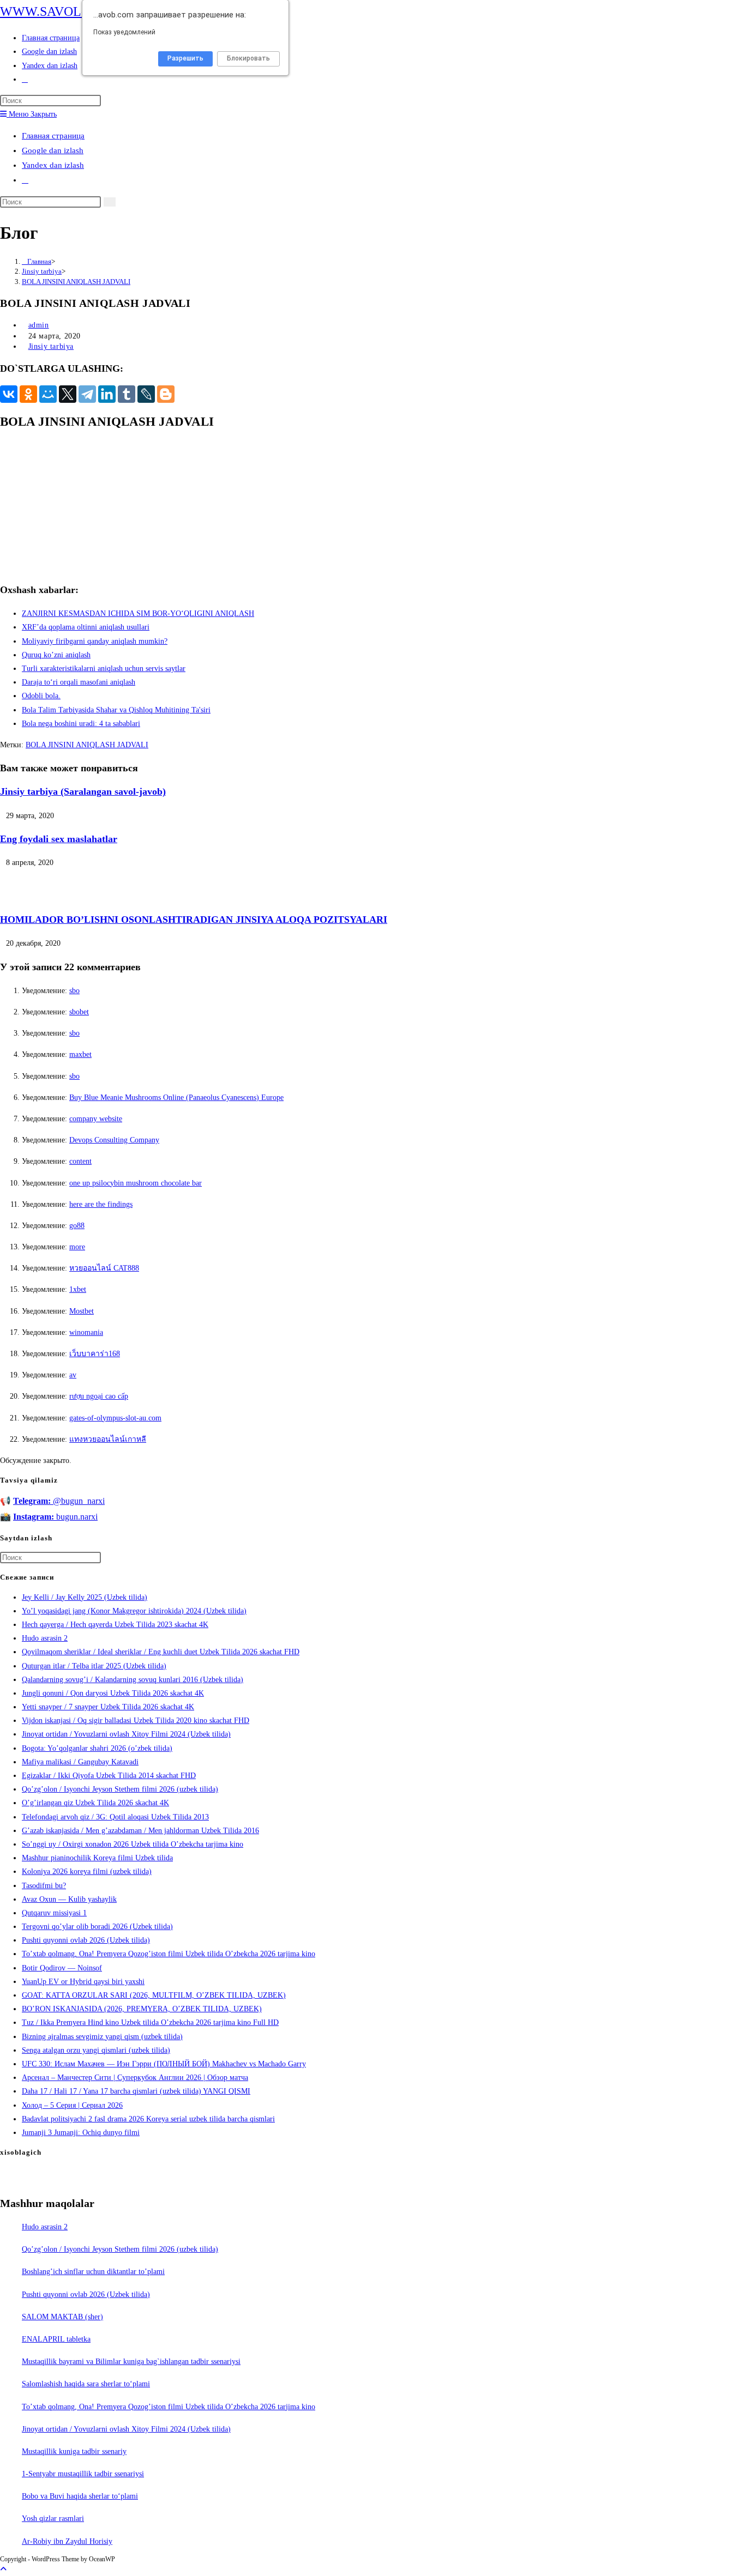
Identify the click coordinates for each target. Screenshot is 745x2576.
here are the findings (101, 1204)
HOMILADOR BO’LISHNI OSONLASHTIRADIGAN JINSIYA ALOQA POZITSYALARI (194, 920)
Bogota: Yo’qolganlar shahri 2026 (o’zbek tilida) (97, 1748)
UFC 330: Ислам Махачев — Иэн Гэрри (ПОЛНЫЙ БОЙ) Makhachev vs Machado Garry (164, 2064)
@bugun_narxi (59, 1501)
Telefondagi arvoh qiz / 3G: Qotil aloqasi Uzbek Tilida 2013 (115, 1817)
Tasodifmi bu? (44, 1886)
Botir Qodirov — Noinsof (62, 1968)
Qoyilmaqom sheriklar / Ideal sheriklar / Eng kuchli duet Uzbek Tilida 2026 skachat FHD (161, 1652)
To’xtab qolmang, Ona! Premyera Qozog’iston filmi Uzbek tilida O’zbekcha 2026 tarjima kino (169, 1954)
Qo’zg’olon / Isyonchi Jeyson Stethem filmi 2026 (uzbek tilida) (120, 1789)
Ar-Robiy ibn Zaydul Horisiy (67, 2541)
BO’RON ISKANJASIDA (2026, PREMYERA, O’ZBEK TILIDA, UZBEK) (142, 2009)
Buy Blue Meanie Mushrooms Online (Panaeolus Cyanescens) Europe (176, 1097)
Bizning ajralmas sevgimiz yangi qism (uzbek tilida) (102, 2037)
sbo (74, 991)
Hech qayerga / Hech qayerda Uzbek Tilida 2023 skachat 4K (115, 1625)
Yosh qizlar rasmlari (53, 2518)
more (77, 1247)
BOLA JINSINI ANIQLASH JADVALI (76, 282)
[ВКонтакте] (9, 394)
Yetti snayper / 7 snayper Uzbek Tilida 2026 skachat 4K (108, 1707)
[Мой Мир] (48, 394)
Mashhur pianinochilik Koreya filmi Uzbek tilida (97, 1858)
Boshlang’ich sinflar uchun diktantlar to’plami (93, 2272)
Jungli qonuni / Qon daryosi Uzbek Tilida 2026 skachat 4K (113, 1693)
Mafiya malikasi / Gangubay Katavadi (80, 1762)
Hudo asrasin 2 (45, 1638)
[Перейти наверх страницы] (3, 2569)
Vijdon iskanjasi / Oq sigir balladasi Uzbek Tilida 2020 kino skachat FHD (136, 1721)
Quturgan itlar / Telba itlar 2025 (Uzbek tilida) (94, 1666)
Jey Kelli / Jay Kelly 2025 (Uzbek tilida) (85, 1597)
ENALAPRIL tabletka (56, 2339)
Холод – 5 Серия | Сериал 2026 (72, 2105)
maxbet (80, 1054)
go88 (77, 1226)
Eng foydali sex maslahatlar (59, 839)
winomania (86, 1332)
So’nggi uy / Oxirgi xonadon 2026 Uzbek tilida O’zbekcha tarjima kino (133, 1844)
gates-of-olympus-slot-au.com (115, 1418)
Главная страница (53, 136)
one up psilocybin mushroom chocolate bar (136, 1183)
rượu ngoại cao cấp (99, 1396)
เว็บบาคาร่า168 (95, 1354)
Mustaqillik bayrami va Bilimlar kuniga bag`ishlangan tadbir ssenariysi (131, 2362)
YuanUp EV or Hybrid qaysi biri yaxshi (83, 1982)
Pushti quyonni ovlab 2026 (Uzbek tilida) (86, 1940)
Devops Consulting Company (114, 1140)
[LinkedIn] (107, 394)
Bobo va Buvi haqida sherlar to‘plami (80, 2496)
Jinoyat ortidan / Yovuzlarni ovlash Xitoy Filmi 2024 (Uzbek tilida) (126, 1734)
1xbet (78, 1289)
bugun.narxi (55, 1517)
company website (96, 1119)
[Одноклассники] (28, 394)
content (80, 1161)
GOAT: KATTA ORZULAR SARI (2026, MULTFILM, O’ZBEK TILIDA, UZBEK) (154, 1995)
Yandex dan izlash (53, 165)
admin (39, 325)
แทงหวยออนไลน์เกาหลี (108, 1439)
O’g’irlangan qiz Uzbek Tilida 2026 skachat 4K (95, 1803)
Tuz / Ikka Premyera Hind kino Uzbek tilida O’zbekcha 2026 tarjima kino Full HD (150, 2022)
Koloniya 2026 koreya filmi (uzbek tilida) (87, 1871)
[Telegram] (87, 394)
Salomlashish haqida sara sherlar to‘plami (86, 2384)
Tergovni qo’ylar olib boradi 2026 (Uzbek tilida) (97, 1927)
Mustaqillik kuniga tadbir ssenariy (74, 2451)
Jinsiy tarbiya (51, 346)
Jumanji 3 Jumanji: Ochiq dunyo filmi (81, 2133)
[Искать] (110, 202)
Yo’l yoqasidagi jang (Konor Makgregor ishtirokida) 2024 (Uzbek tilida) (134, 1611)
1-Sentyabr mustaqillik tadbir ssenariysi (83, 2474)
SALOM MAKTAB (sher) (62, 2317)
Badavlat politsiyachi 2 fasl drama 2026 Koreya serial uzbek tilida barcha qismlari (148, 2119)
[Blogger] (166, 394)
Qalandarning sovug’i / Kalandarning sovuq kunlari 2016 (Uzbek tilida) (133, 1680)
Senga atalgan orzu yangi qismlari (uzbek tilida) (96, 2050)
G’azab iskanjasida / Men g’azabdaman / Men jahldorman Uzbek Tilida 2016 (140, 1831)
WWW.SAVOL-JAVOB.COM (79, 11)
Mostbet (82, 1311)
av (73, 1375)
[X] (68, 394)
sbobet (79, 1012)
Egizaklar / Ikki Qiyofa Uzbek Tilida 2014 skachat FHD (109, 1776)
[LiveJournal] (146, 394)
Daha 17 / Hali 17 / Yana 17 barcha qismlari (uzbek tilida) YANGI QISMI (136, 2091)
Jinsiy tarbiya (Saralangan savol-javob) (83, 791)
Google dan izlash (53, 150)
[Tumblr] (127, 394)
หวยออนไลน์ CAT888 (104, 1268)
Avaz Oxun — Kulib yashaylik (69, 1899)
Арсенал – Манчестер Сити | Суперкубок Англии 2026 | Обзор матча (135, 2078)
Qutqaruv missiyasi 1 (54, 1913)
